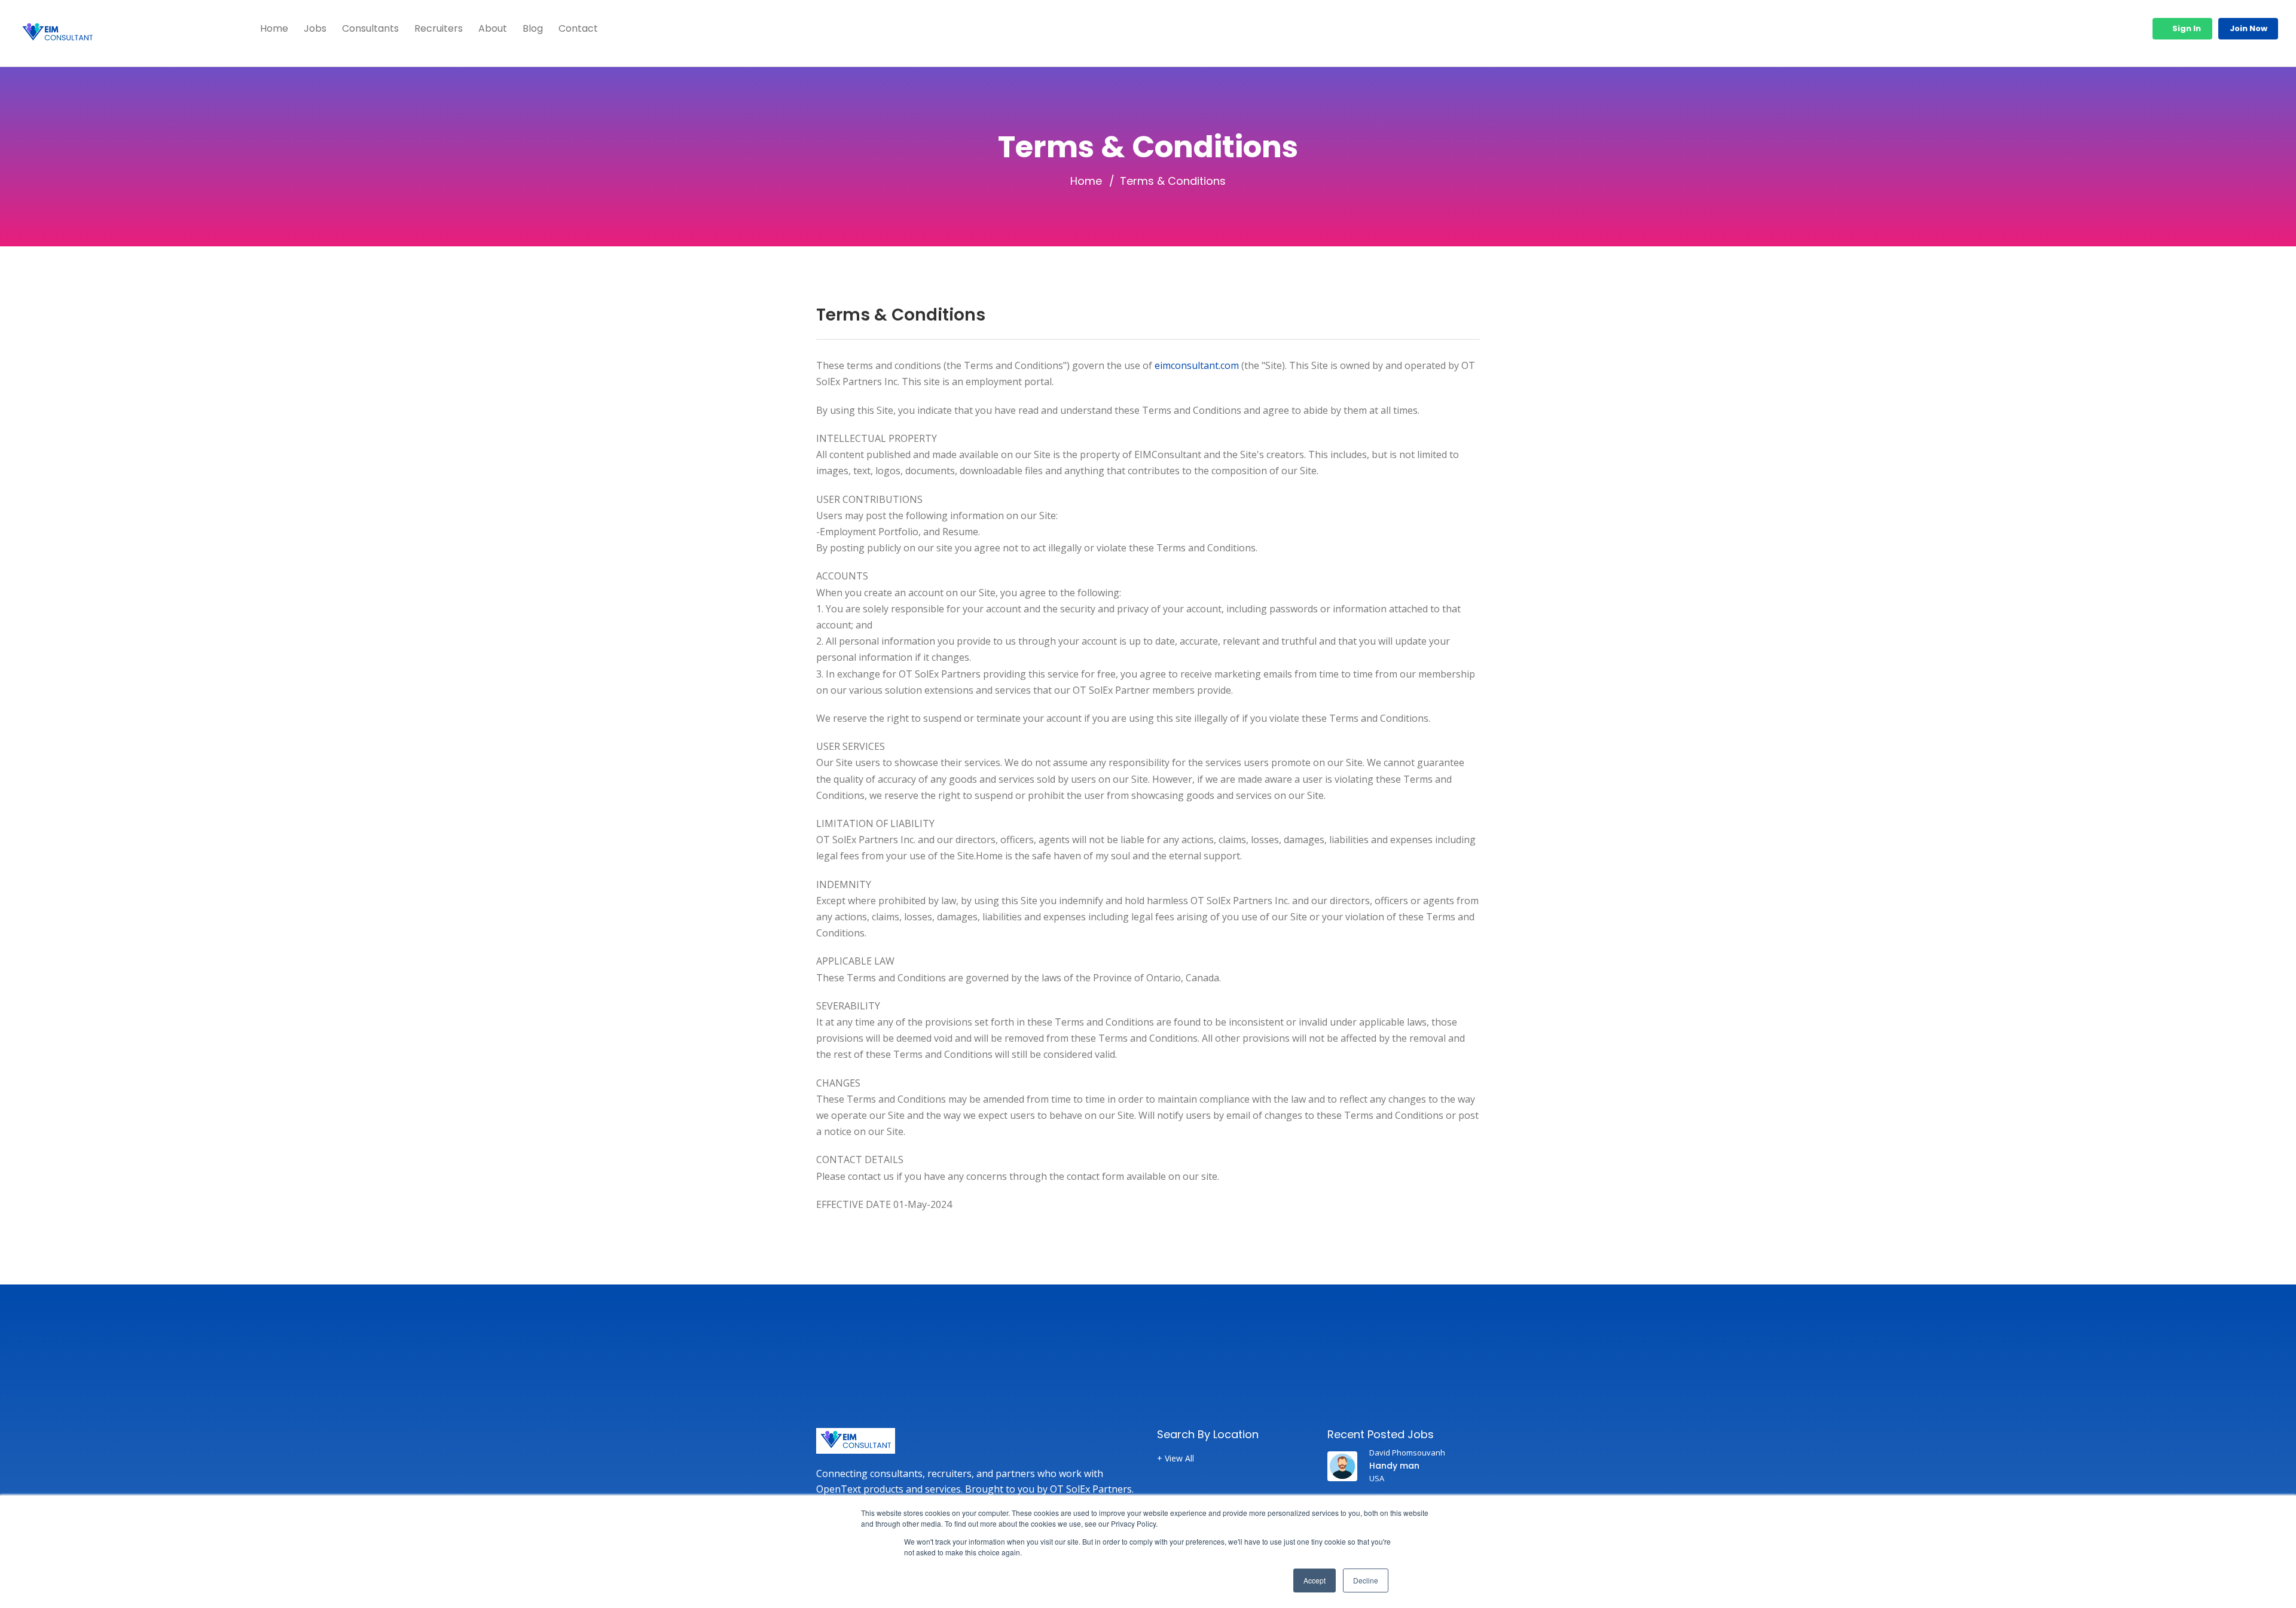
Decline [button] (1366, 1580)
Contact (578, 28)
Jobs (315, 28)
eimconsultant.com (1197, 365)
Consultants (370, 28)
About (493, 28)
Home (274, 28)
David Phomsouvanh (1407, 1453)
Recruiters (439, 28)
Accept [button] (1315, 1580)
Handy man (1394, 1466)
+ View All (1176, 1459)
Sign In (2186, 28)
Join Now (2248, 28)
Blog (533, 28)
